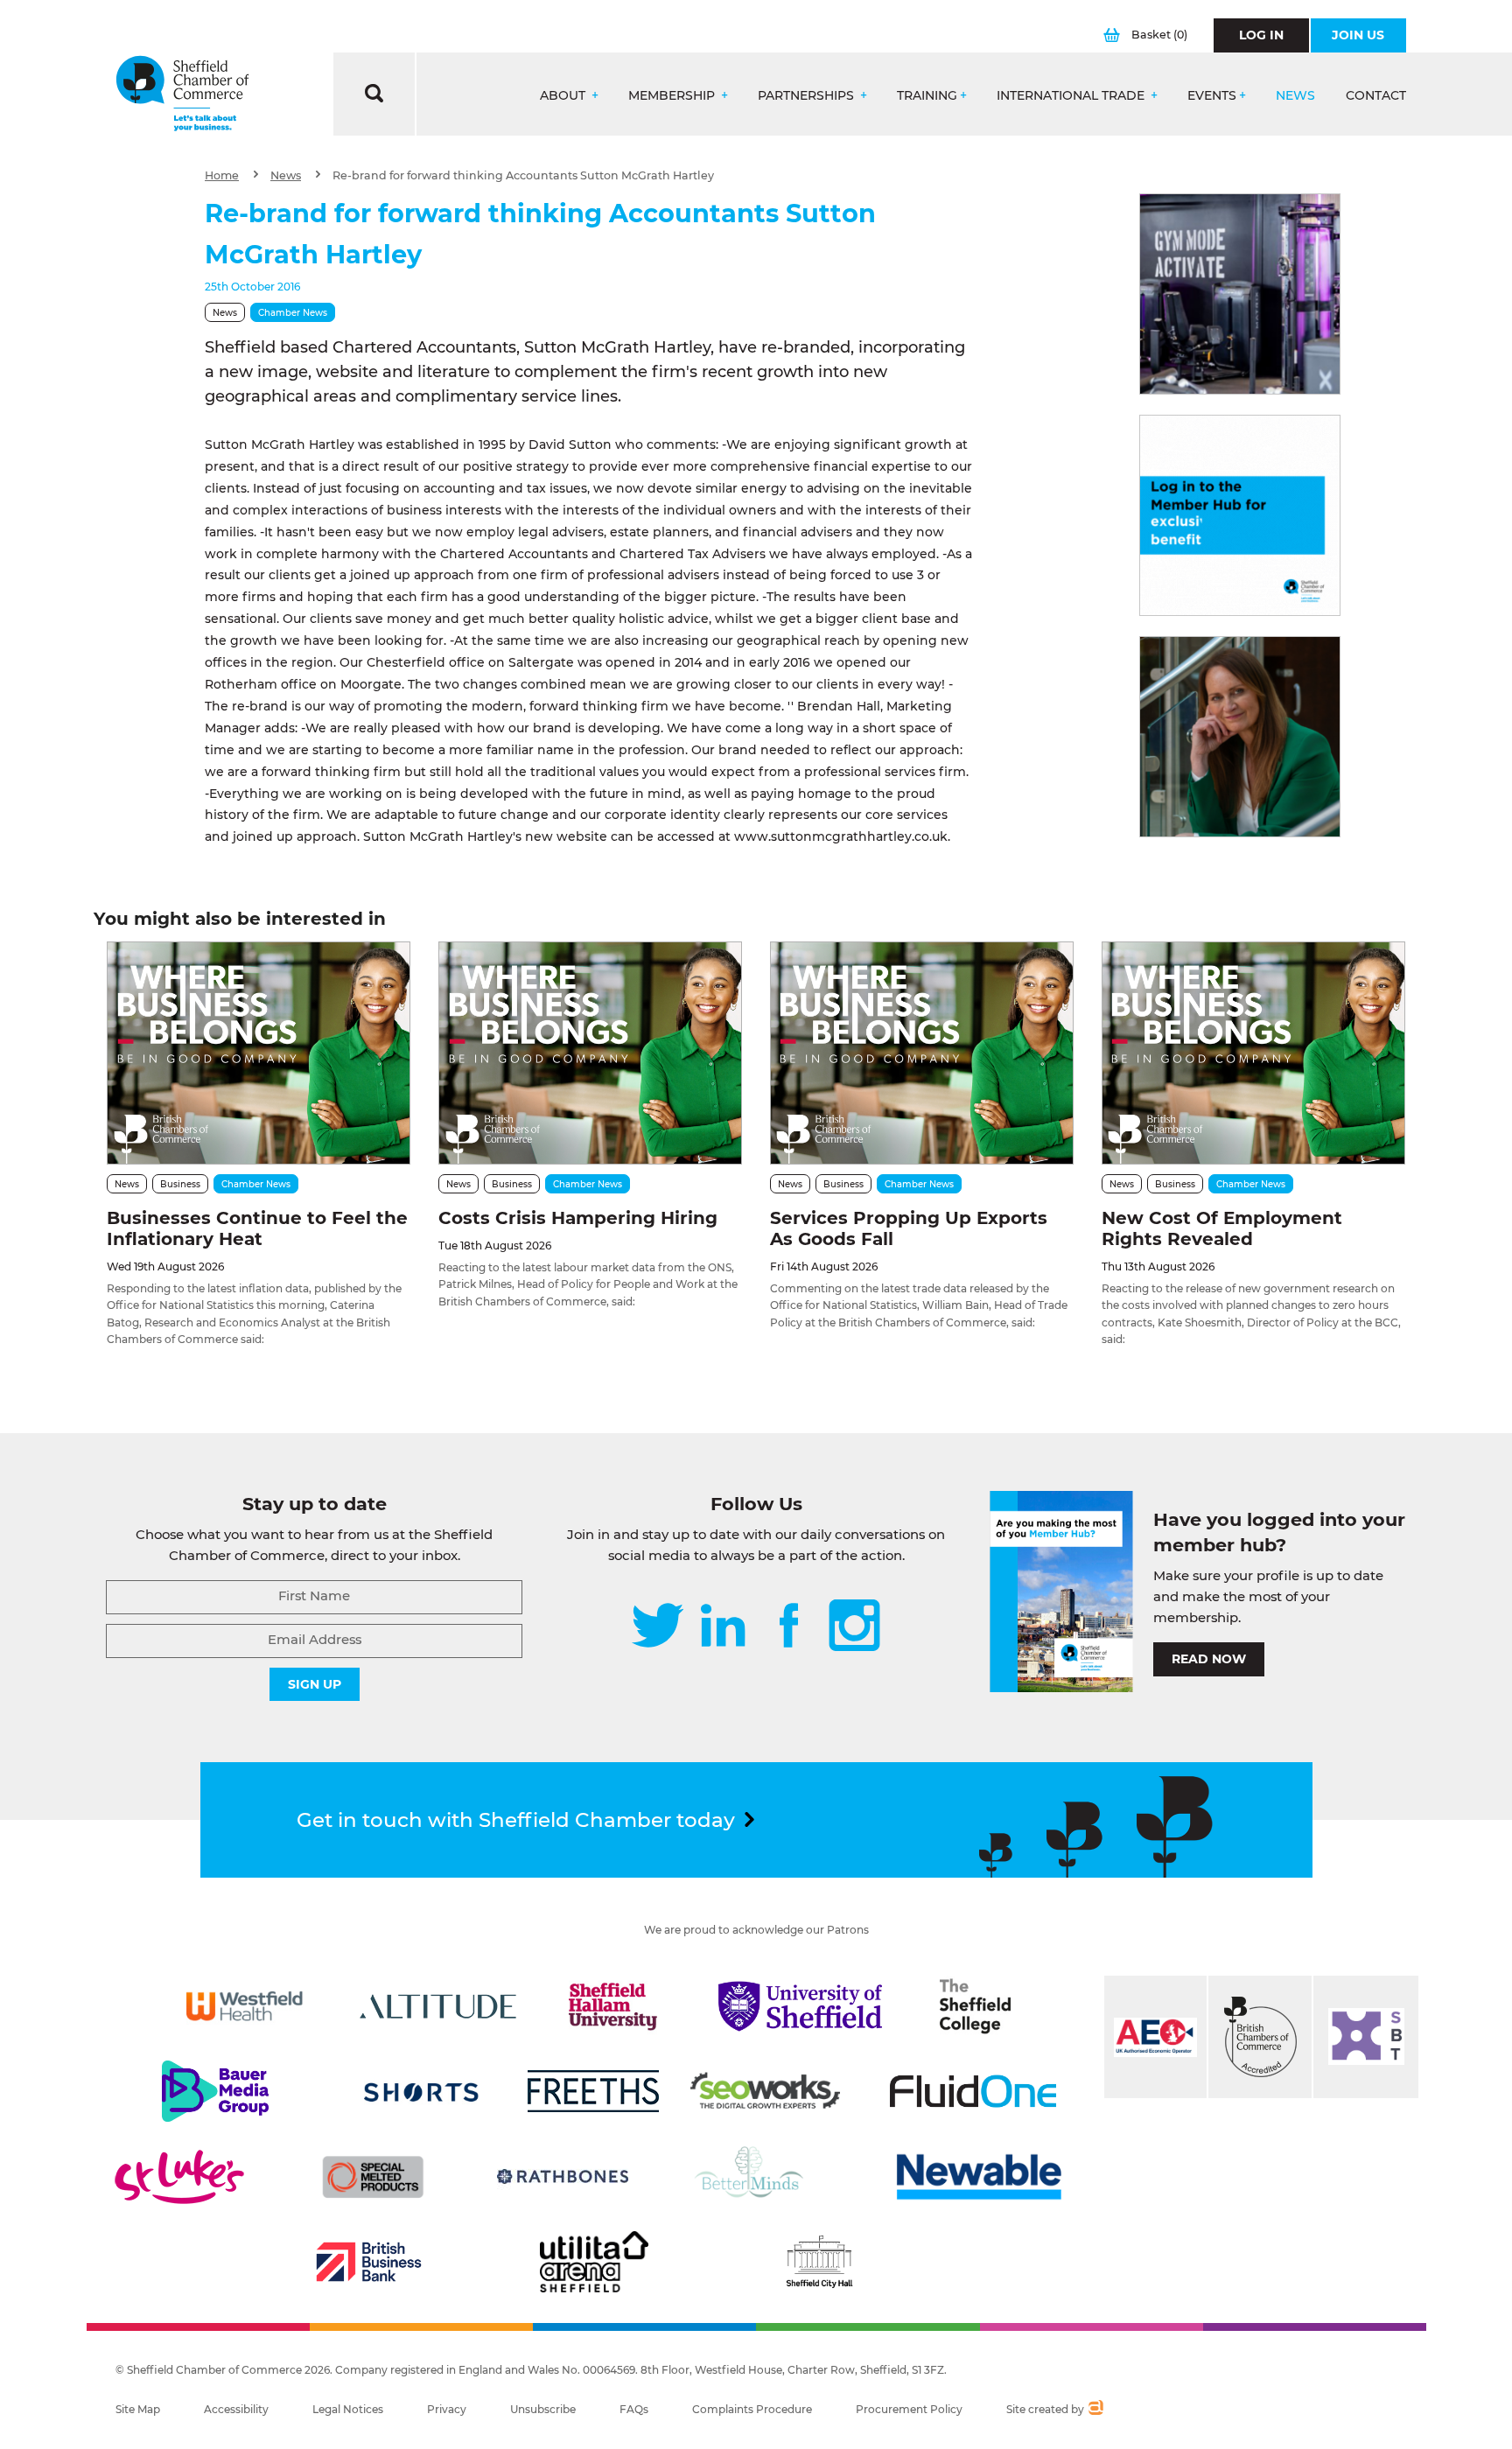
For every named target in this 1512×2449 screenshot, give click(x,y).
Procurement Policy (909, 2409)
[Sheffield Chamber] (182, 94)
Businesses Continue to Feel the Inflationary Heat (257, 1228)
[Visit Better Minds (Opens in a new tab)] (752, 2177)
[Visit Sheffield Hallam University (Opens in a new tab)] (613, 2006)
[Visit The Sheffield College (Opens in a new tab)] (976, 2006)
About (564, 96)
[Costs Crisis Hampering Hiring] (590, 1053)
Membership (673, 96)
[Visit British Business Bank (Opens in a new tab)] (369, 2262)
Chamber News (293, 313)
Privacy (447, 2409)
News (1295, 96)
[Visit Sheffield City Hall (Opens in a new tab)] (819, 2262)
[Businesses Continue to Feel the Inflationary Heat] (259, 1053)
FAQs (634, 2409)
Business (180, 1184)
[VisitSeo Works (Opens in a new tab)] (766, 2091)
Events (1212, 96)
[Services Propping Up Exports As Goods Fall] (922, 1053)
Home (222, 175)
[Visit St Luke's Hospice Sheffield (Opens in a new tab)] (179, 2177)
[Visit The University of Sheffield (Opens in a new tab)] (801, 2006)
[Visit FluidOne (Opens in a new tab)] (973, 2091)
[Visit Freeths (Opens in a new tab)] (593, 2091)
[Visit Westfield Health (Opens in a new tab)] (245, 2006)
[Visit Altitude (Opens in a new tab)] (438, 2006)
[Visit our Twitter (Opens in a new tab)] (658, 1627)
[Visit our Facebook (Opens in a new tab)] (789, 1627)
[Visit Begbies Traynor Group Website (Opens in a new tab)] (1260, 2037)
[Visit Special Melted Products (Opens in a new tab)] (373, 2177)
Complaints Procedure (752, 2409)
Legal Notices (348, 2409)
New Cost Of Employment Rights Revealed (1222, 1228)
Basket (1159, 35)
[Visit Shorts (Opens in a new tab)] (421, 2091)
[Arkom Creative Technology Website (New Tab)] (1095, 2410)
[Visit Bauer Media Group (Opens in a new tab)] (215, 2091)
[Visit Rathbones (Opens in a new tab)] (563, 2177)
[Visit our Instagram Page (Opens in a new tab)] (854, 1627)
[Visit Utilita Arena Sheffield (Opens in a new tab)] (594, 2262)
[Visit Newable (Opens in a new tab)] (977, 2177)
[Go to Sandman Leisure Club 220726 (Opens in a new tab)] (1240, 294)
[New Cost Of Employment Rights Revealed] (1253, 1053)
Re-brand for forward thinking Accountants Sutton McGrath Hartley (523, 175)
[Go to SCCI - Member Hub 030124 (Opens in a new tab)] (1240, 515)
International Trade (1072, 96)
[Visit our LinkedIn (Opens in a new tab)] (723, 1627)
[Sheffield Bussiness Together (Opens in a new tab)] (1366, 2037)
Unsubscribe (543, 2409)
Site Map (138, 2409)
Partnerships (808, 96)
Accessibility (236, 2409)
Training (927, 96)
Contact (1376, 96)
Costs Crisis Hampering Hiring (578, 1218)
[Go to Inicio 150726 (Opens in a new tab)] (1240, 737)
